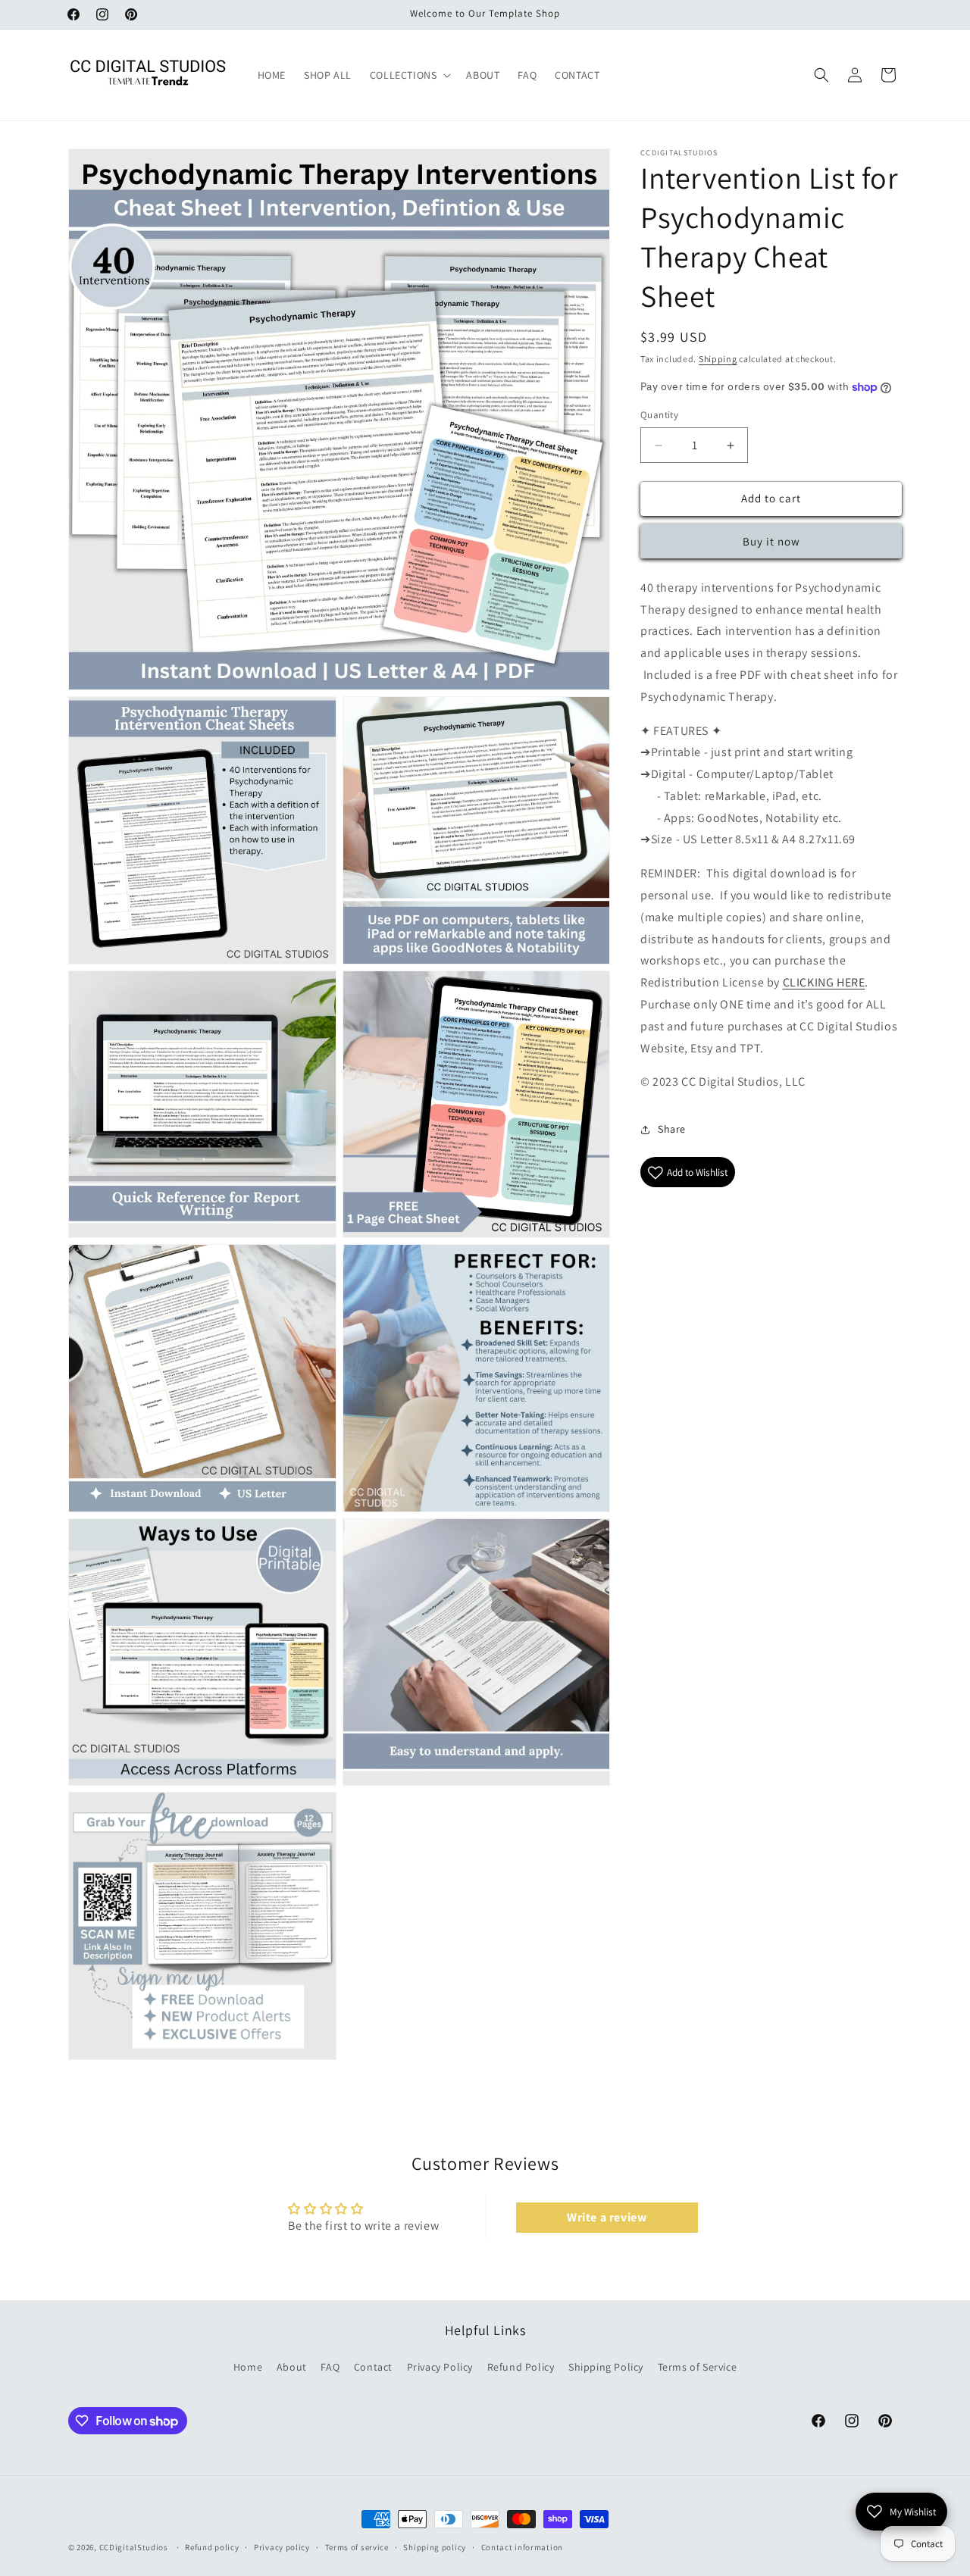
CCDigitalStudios (134, 2547)
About (292, 2367)
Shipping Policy (606, 2367)
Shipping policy (435, 2547)
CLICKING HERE (824, 983)
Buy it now (771, 541)
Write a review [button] (607, 2216)
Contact (373, 2367)
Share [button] (672, 1129)
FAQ (330, 2367)
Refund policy (212, 2547)
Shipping (718, 359)
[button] (409, 75)
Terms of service (357, 2547)
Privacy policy (282, 2547)
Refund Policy (521, 2367)
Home (248, 2367)
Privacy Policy (440, 2367)
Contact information (522, 2547)
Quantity (659, 416)
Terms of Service (698, 2367)
